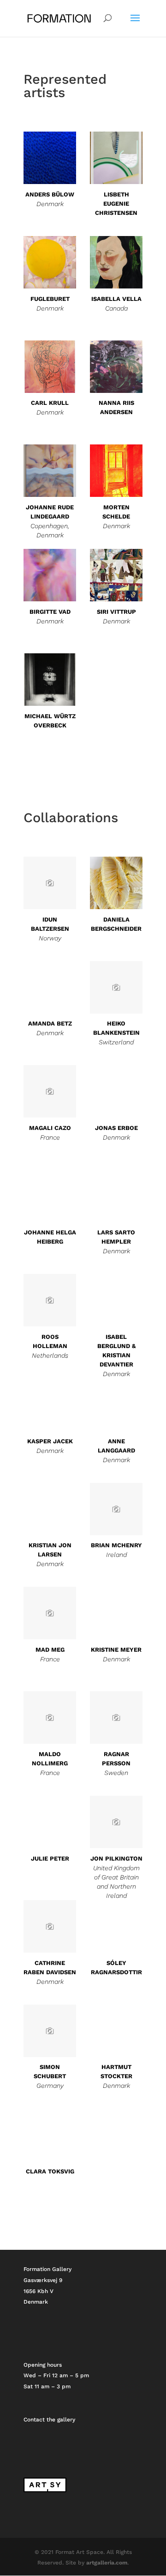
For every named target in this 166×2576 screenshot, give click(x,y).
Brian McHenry (116, 1545)
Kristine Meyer (116, 1650)
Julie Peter (50, 1859)
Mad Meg (50, 1650)
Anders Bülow (50, 194)
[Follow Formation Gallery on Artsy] (45, 2490)
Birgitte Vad (50, 612)
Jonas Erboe (116, 1128)
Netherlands (50, 1355)
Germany (50, 2086)
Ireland (116, 1555)
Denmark (50, 204)
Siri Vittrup (116, 612)
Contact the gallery (49, 2420)
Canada (116, 308)
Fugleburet (50, 299)
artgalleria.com (107, 2563)
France (50, 1137)
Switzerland (116, 1042)
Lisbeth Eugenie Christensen (116, 204)
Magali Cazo (50, 1128)
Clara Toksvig (50, 2171)
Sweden (116, 1773)
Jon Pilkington (116, 1859)
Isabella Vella (116, 299)
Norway (50, 938)
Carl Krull (50, 403)
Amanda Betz (50, 1023)
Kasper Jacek (50, 1441)
